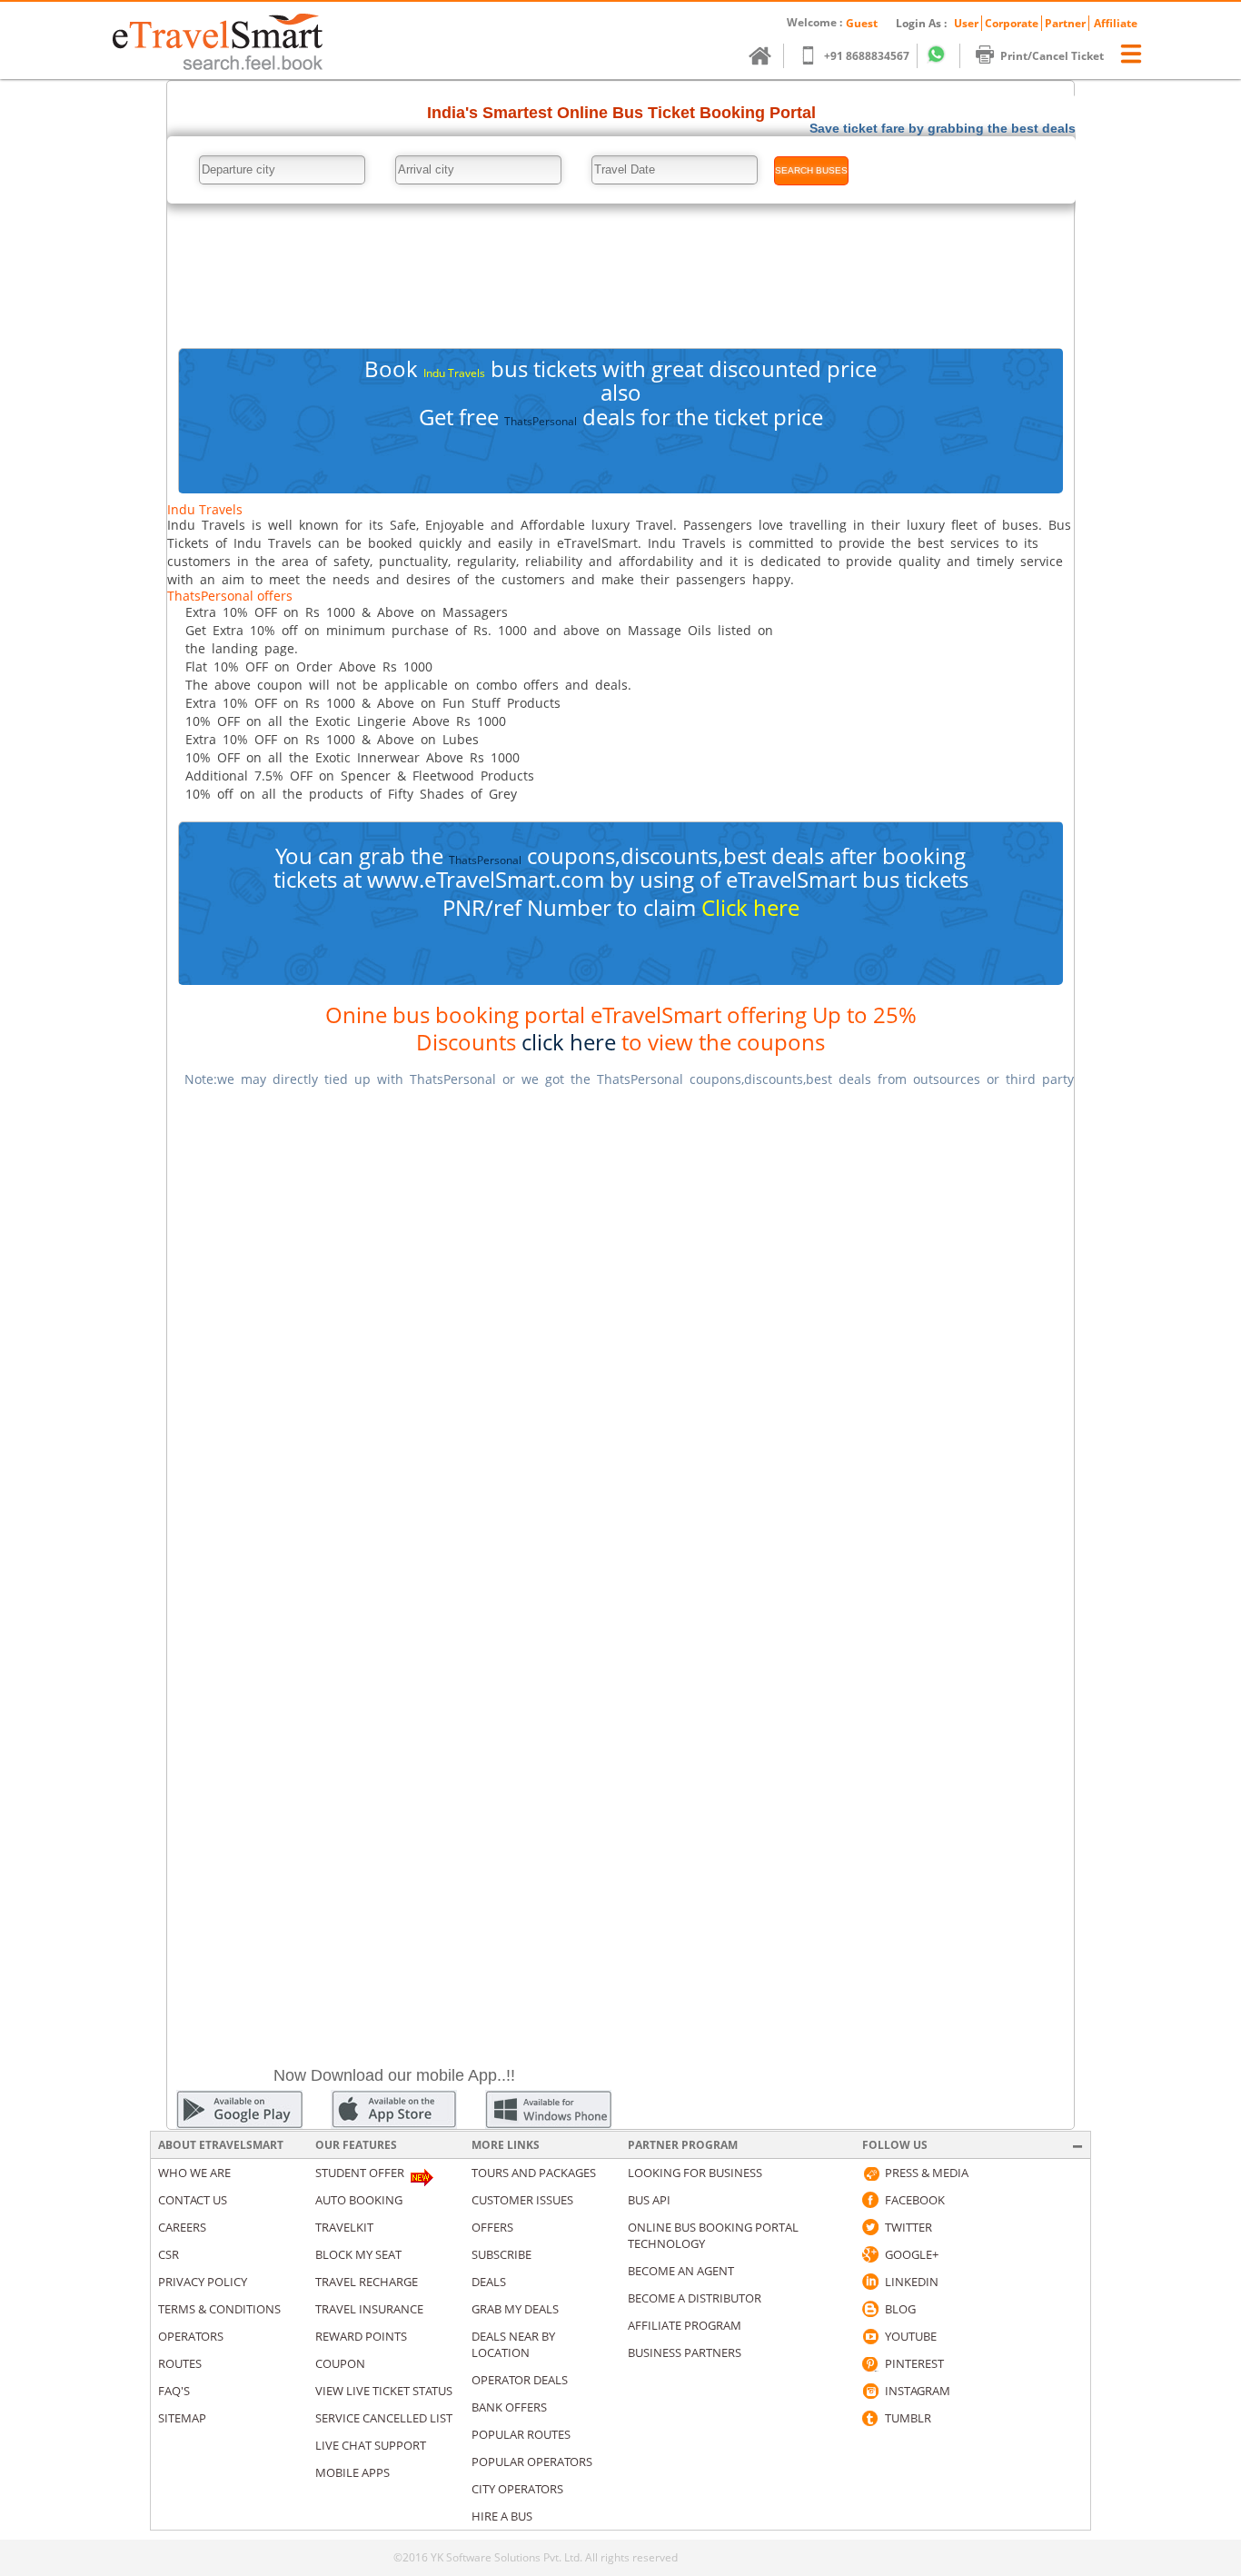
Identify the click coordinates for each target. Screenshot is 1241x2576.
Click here (750, 907)
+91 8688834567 (867, 56)
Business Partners (685, 2352)
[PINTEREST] (870, 2363)
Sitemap (182, 2418)
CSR (169, 2254)
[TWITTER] (870, 2227)
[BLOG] (870, 2309)
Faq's (174, 2391)
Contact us (193, 2200)
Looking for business (695, 2173)
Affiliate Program (685, 2325)
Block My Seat (358, 2254)
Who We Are (194, 2173)
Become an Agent (681, 2271)
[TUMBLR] (870, 2418)
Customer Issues (522, 2200)
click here (569, 1042)
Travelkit (344, 2227)
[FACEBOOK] (870, 2200)
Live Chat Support (371, 2445)
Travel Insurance (369, 2309)
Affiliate (1116, 23)
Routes (180, 2363)
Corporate (1012, 23)
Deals (489, 2282)
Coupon (340, 2363)
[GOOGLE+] (870, 2254)
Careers (182, 2227)
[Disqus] (620, 1331)
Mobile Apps (352, 2472)
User (966, 23)
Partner (1065, 23)
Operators (191, 2336)
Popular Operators (532, 2462)
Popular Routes (521, 2434)
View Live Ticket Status (384, 2391)
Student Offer (360, 2173)
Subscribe (501, 2254)
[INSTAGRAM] (870, 2391)
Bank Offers (509, 2407)
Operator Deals (520, 2380)
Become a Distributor (695, 2298)
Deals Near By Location (513, 2344)
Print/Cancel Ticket (1052, 56)
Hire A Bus (502, 2516)
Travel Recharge (367, 2282)
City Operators (517, 2489)
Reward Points (361, 2336)
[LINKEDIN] (870, 2282)
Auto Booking (359, 2200)
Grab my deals (515, 2309)
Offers (492, 2227)
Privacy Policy (203, 2282)
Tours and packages (534, 2173)
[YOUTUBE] (870, 2336)
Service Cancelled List (384, 2418)
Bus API (649, 2200)
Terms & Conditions (219, 2309)
